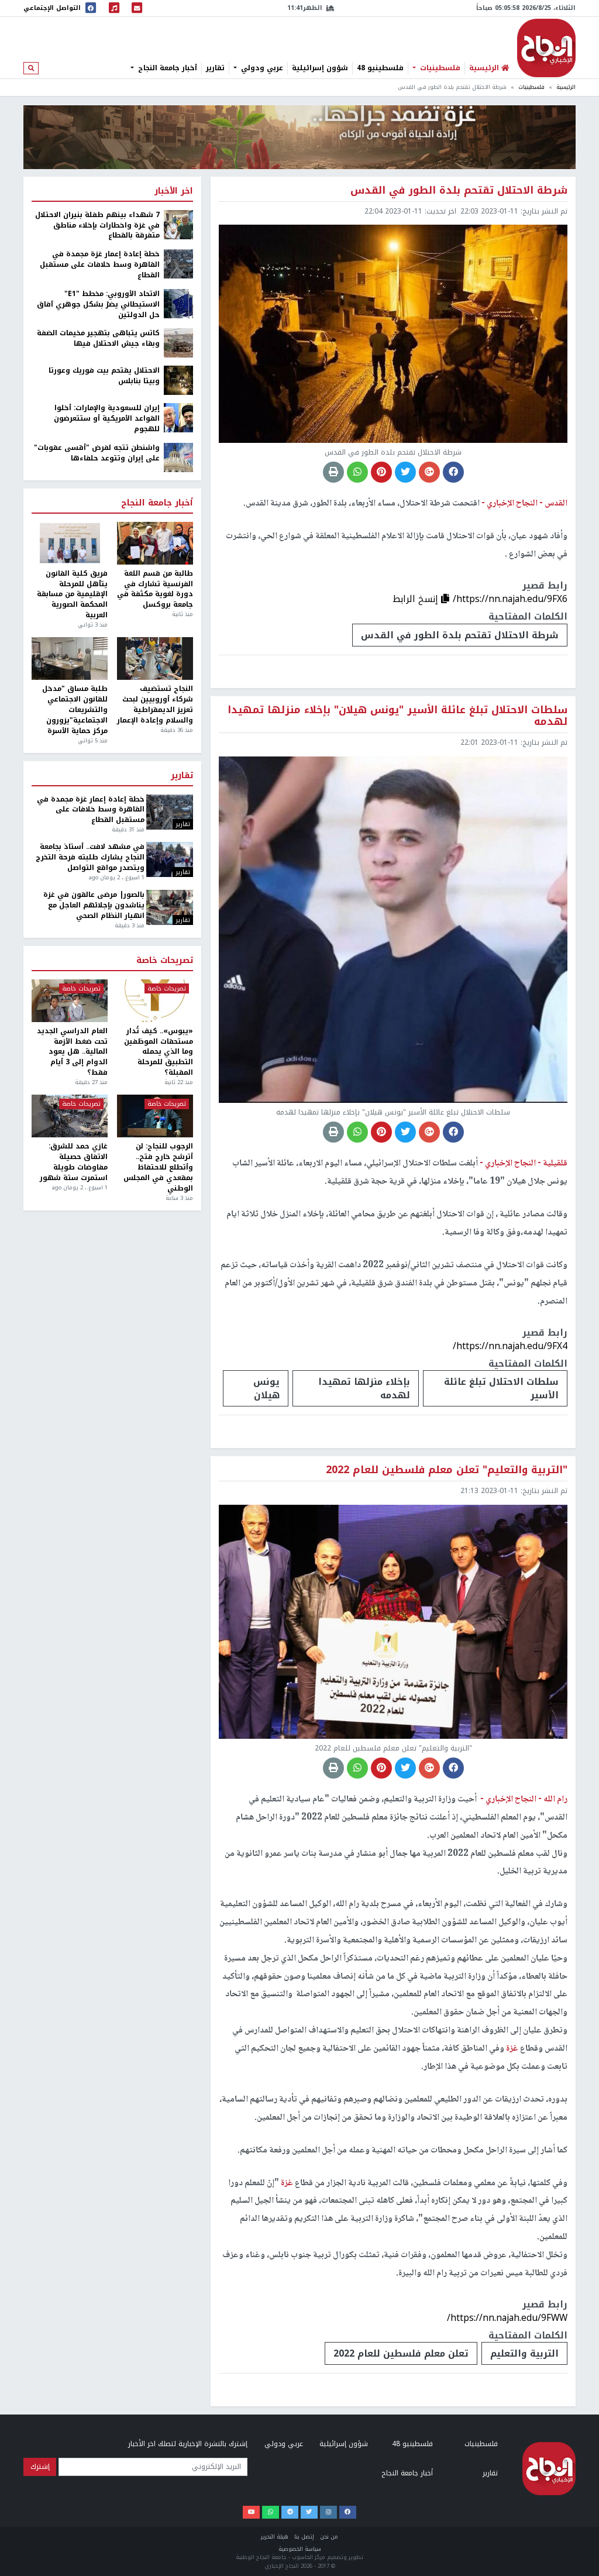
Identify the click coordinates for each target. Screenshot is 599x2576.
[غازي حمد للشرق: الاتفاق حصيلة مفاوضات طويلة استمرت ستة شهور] (70, 1116)
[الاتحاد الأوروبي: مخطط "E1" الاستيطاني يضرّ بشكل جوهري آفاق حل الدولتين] (178, 303)
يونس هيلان (266, 1388)
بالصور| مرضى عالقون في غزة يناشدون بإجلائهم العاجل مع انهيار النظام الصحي (94, 906)
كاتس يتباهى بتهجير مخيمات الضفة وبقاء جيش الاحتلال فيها (98, 339)
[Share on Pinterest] (381, 472)
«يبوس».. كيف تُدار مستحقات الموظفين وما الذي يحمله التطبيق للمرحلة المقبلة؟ (159, 1052)
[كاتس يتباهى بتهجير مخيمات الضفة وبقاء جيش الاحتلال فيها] (178, 343)
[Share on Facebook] (453, 472)
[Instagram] (328, 2512)
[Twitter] (309, 2512)
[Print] (333, 472)
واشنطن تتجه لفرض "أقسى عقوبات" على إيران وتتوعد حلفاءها (97, 453)
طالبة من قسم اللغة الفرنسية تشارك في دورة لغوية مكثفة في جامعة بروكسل (155, 589)
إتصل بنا (304, 2537)
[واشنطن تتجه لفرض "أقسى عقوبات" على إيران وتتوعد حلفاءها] (178, 457)
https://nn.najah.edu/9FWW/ (507, 2318)
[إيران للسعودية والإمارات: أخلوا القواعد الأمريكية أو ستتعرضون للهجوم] (178, 418)
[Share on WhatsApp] (357, 472)
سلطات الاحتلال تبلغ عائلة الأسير (501, 1388)
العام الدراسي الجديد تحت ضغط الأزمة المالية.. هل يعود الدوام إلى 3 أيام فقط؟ (72, 1052)
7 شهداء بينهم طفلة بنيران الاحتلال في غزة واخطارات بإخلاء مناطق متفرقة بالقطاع (97, 226)
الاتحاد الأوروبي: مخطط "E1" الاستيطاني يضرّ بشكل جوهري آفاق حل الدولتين (98, 305)
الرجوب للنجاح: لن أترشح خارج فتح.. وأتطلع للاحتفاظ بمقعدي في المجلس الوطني (158, 1167)
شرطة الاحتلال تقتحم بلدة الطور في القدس (460, 635)
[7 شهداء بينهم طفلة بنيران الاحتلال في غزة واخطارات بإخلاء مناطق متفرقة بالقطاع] (178, 224)
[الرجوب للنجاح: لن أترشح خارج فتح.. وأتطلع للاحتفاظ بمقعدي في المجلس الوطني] (155, 1116)
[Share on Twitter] (405, 472)
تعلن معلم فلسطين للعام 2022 (401, 2353)
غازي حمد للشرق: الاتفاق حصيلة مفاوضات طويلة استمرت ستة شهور (74, 1162)
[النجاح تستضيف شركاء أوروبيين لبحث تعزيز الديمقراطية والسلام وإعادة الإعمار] (155, 658)
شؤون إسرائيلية (320, 68)
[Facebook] (348, 2512)
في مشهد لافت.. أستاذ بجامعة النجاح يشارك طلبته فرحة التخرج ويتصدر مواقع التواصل (90, 858)
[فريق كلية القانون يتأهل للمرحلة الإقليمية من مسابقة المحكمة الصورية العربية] (70, 543)
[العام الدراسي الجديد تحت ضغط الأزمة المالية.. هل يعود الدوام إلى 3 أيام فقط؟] (70, 1001)
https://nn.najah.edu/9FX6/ (510, 599)
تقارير (215, 68)
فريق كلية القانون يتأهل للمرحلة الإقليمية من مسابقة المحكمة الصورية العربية (72, 595)
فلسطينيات (439, 68)
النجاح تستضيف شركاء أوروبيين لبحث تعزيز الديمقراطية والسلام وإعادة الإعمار (155, 705)
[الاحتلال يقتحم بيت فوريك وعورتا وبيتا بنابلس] (178, 380)
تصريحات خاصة (165, 961)
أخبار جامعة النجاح (166, 68)
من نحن (329, 2537)
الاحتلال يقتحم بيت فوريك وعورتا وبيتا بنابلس (104, 376)
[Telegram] (290, 2512)
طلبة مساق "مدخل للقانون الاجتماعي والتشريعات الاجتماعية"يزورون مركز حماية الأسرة (75, 710)
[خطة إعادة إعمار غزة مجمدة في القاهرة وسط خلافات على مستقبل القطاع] (178, 263)
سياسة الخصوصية (300, 2549)
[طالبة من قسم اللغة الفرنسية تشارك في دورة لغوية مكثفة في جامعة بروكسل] (155, 543)
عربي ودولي (261, 68)
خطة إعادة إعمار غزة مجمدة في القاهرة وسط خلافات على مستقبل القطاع (100, 265)
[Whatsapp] (271, 2512)
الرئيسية (566, 87)
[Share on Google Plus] (429, 472)
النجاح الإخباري (546, 48)
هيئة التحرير (275, 2537)
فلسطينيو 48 (380, 68)
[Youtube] (251, 2512)
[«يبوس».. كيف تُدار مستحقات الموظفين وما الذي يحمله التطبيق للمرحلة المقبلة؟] (155, 1001)
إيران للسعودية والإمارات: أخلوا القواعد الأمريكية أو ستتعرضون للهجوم (107, 419)
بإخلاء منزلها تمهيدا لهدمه (364, 1388)
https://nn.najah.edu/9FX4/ (510, 1346)
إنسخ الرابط (417, 599)
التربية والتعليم (524, 2353)
